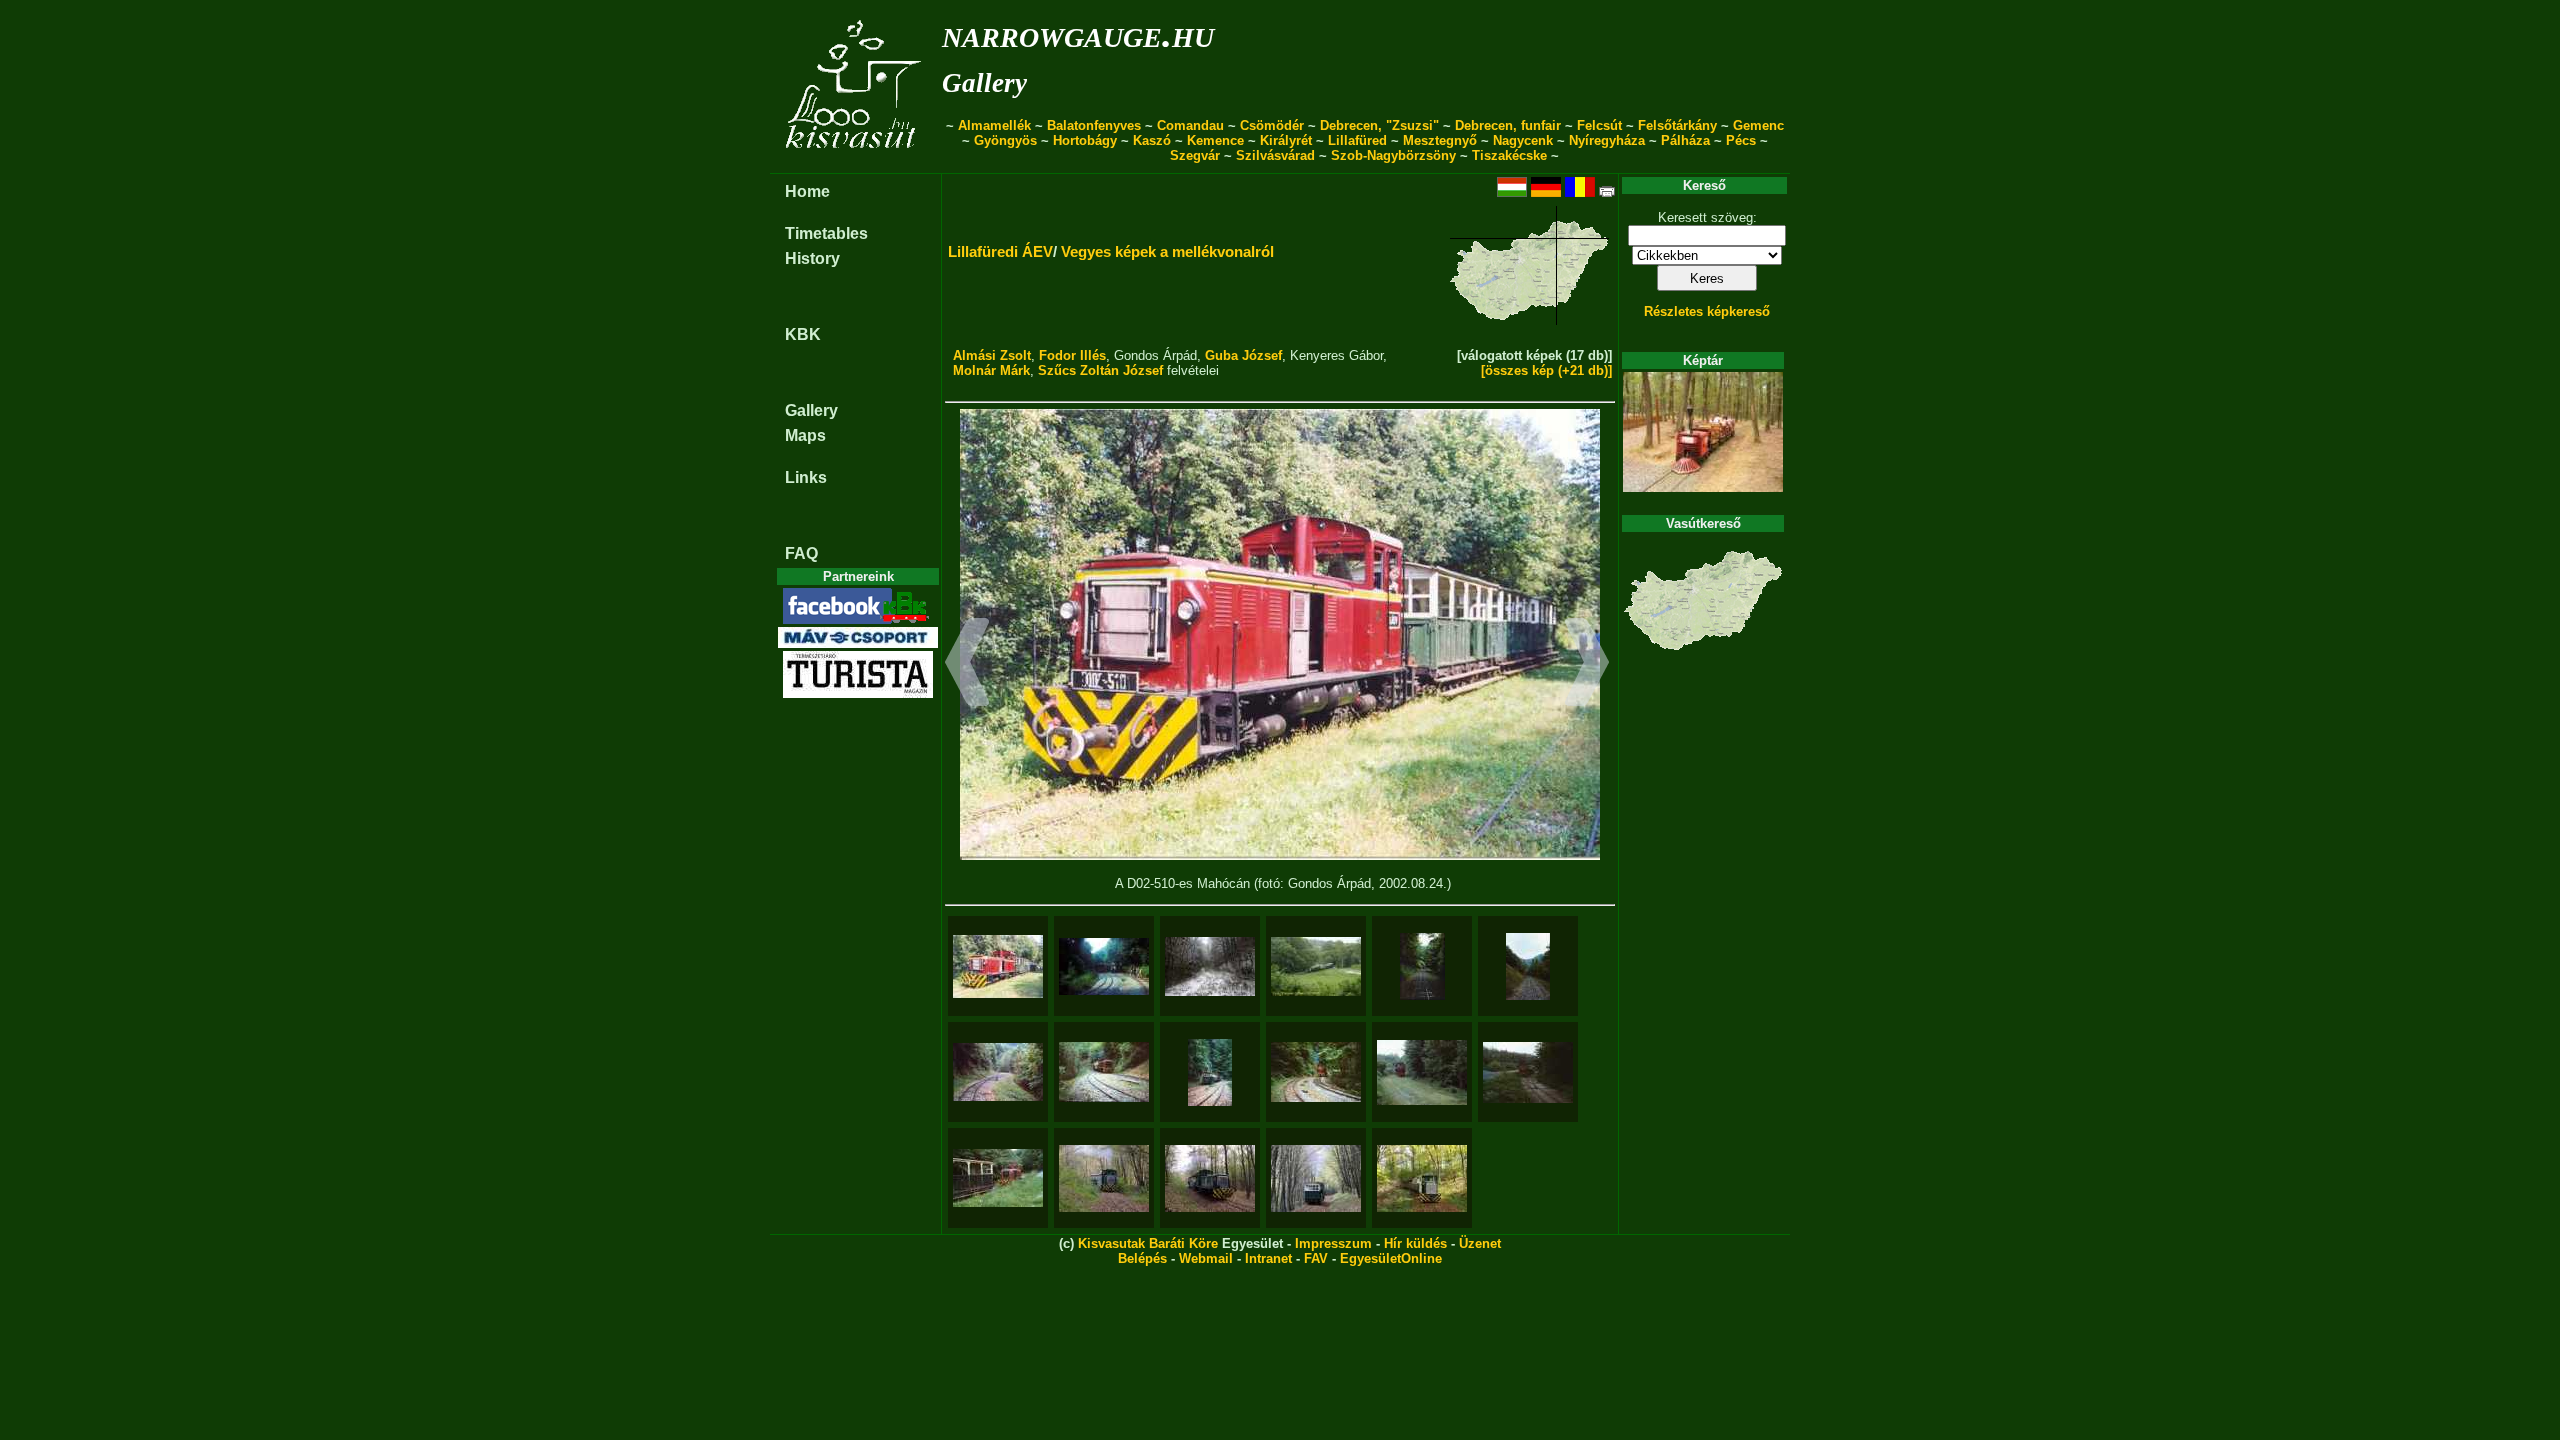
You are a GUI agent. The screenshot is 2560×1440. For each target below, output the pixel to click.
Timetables (826, 233)
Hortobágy (1085, 140)
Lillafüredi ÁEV (1000, 251)
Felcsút (1599, 125)
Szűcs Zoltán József (1100, 370)
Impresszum (1333, 1243)
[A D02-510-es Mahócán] (998, 966)
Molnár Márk (991, 370)
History (812, 258)
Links (806, 477)
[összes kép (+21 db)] (1546, 370)
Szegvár (1195, 155)
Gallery (984, 83)
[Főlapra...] (855, 162)
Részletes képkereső (1707, 311)
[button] (967, 665)
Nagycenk (1523, 140)
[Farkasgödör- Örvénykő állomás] (998, 1072)
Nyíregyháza (1607, 140)
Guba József (1243, 355)
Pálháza (1685, 140)
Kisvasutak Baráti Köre (1148, 1243)
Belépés (1142, 1258)
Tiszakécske (1509, 155)
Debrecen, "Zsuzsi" (1379, 125)
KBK (803, 334)
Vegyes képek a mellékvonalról (1167, 251)
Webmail (1206, 1258)
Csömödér (1272, 125)
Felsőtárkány (1677, 125)
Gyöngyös (1005, 140)
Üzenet (1480, 1243)
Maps (805, 435)
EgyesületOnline (1391, 1258)
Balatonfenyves (1094, 125)
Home (807, 191)
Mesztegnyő (1440, 140)
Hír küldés (1415, 1243)
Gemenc (1758, 125)
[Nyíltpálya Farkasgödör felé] (1422, 966)
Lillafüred (1357, 140)
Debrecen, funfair (1508, 125)
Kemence (1215, 140)
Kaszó (1152, 140)
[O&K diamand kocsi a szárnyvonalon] (1316, 1178)
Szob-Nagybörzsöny (1393, 155)
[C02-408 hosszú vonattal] (1422, 1178)
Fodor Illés (1072, 355)
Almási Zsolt (992, 355)
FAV (1316, 1258)
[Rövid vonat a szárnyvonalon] (1104, 1178)
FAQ (801, 553)
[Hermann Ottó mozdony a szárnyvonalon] (1210, 1178)
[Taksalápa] (1422, 1072)
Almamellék (994, 125)
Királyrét (1286, 140)
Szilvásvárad (1275, 155)
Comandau (1190, 125)
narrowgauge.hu (1078, 33)
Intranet (1268, 1258)
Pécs (1741, 140)
